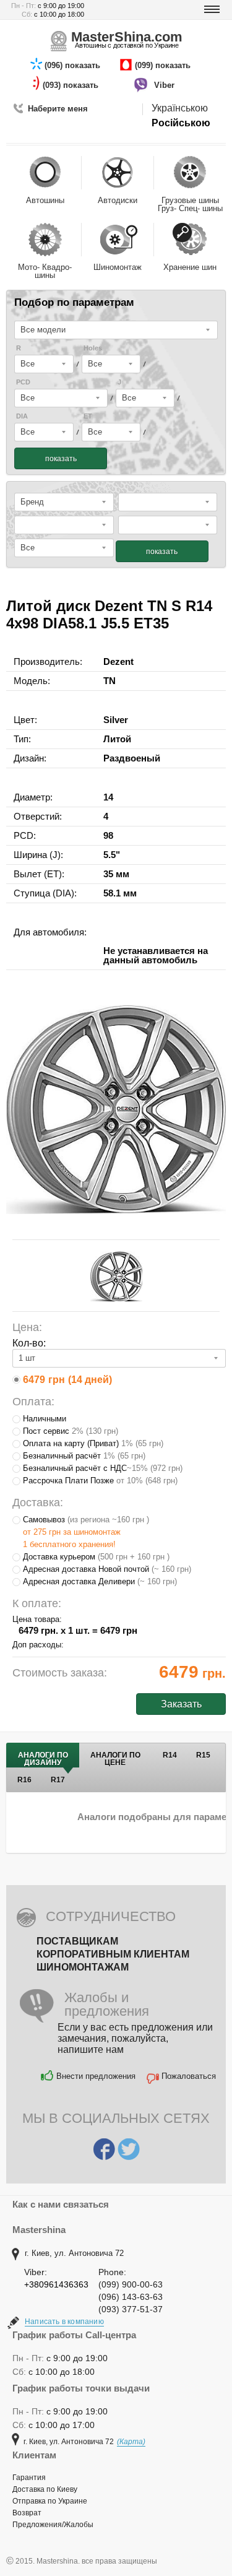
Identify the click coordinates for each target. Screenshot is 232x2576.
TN (110, 681)
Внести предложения (96, 2076)
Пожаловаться (189, 2076)
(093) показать (72, 85)
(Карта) (131, 2442)
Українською (180, 108)
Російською (181, 123)
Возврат (27, 2513)
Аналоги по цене (115, 1759)
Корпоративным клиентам (113, 1954)
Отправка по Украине (50, 2501)
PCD (23, 382)
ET (88, 416)
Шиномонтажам (83, 1967)
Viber (165, 85)
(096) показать (74, 65)
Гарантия (29, 2478)
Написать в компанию (64, 2322)
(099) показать (164, 65)
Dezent (118, 661)
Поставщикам (77, 1941)
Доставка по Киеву (45, 2489)
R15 (203, 1755)
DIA (22, 416)
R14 (170, 1755)
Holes (93, 348)
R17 (58, 1780)
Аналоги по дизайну (43, 1759)
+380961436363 (56, 2284)
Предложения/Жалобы (53, 2525)
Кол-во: (29, 1343)
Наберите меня (58, 109)
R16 (24, 1780)
